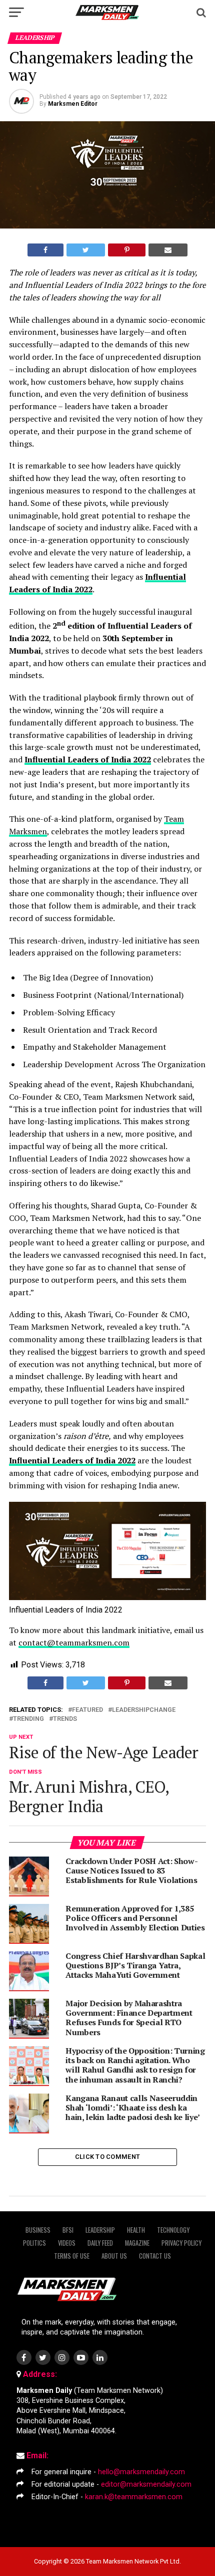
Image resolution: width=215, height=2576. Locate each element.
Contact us (155, 2256)
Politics (34, 2243)
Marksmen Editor (73, 104)
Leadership (100, 2230)
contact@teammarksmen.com (74, 1642)
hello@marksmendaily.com (141, 2472)
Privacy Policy (181, 2243)
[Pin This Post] (126, 250)
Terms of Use (72, 2256)
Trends (65, 1719)
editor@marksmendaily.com (146, 2484)
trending (28, 1719)
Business (38, 2230)
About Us (114, 2256)
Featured (87, 1710)
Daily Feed (100, 2243)
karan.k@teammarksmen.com (134, 2497)
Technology (173, 2230)
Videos (67, 2243)
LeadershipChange (144, 1710)
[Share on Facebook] (45, 250)
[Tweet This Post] (86, 250)
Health (136, 2230)
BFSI (68, 2230)
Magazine (137, 2243)
